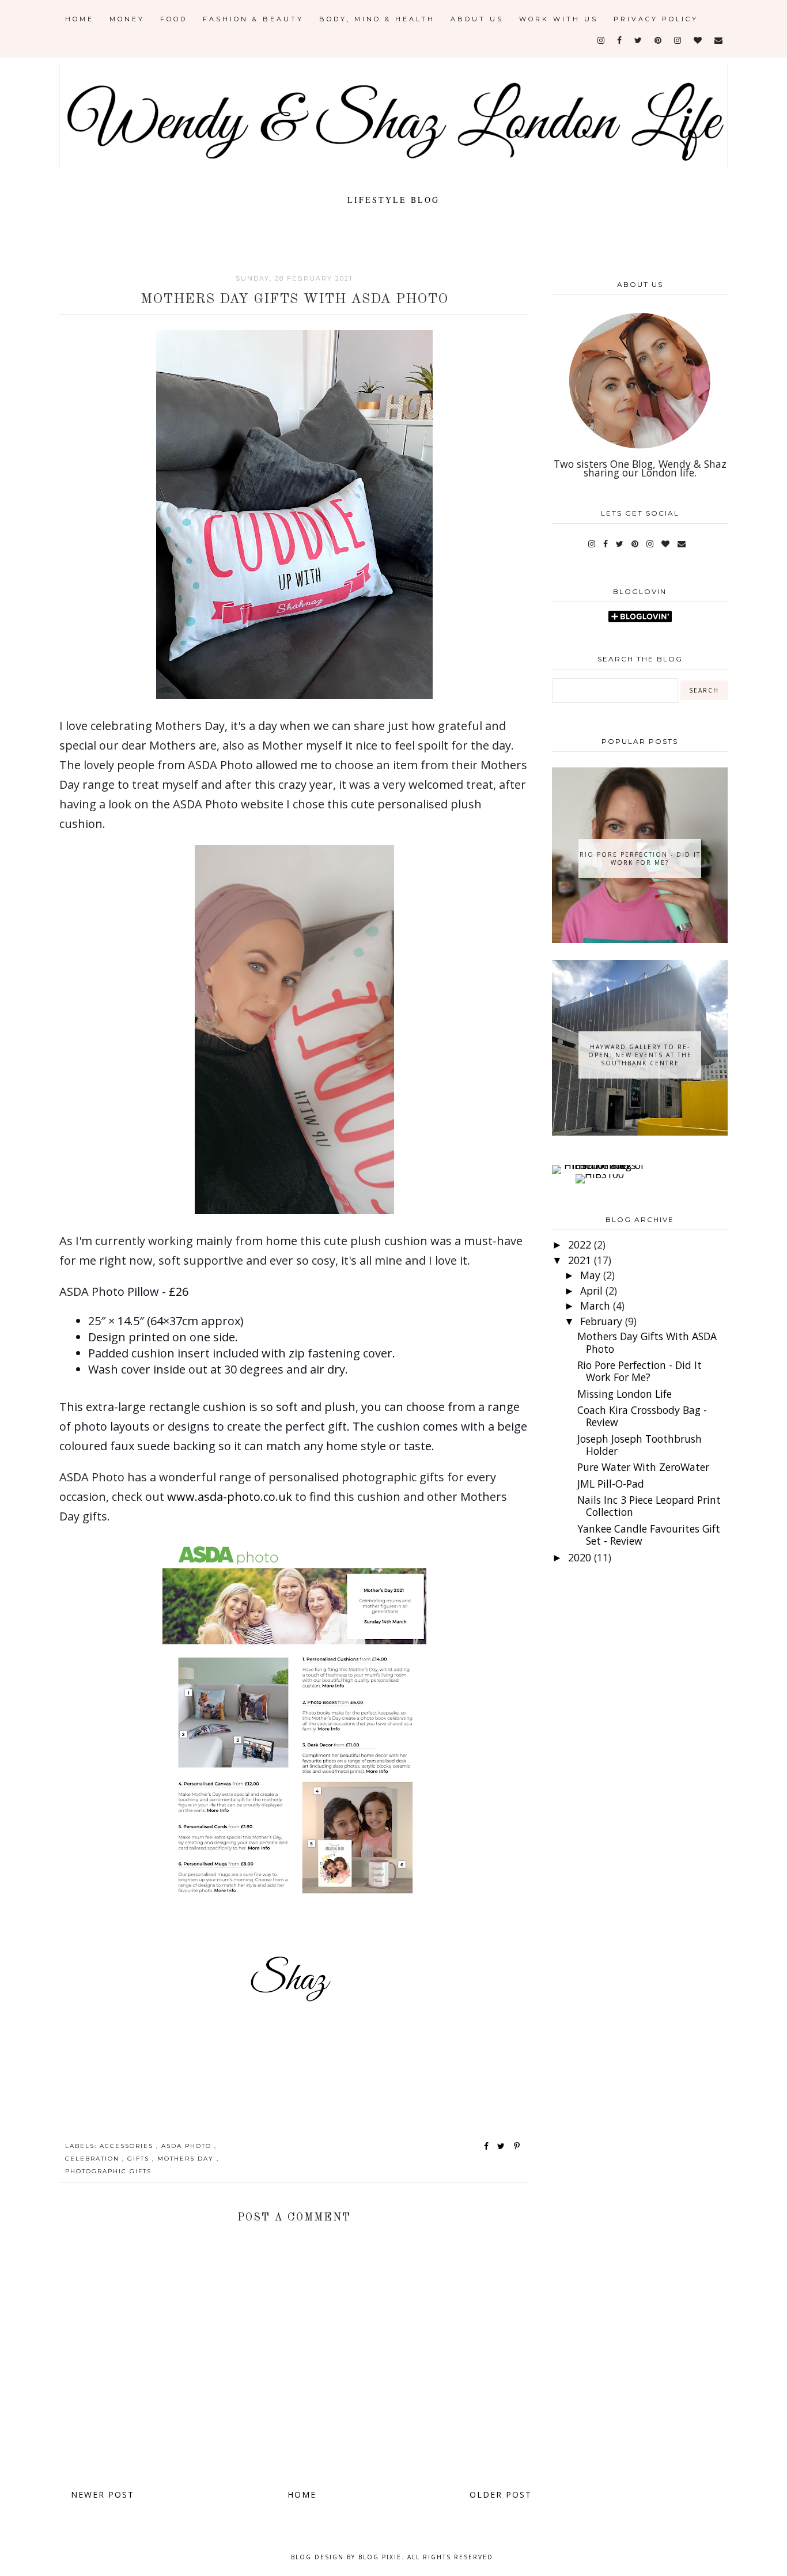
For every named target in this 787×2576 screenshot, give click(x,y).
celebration (94, 2159)
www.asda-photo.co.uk (230, 1497)
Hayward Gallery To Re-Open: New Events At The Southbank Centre (640, 1055)
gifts (140, 2159)
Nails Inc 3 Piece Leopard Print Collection (649, 1506)
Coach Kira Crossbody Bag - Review (642, 1416)
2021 (581, 1260)
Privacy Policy (656, 19)
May (592, 1275)
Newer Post (103, 2494)
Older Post (501, 2494)
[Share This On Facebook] (487, 2146)
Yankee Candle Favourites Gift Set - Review (649, 1535)
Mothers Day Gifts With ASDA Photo (647, 1342)
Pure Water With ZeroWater (643, 1467)
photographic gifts (108, 2171)
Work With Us (559, 19)
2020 (581, 1557)
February (603, 1321)
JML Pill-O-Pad (611, 1484)
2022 (581, 1245)
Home (80, 19)
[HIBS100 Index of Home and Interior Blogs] (599, 1165)
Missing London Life (625, 1394)
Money (127, 19)
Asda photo (188, 2146)
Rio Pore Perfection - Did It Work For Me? (640, 858)
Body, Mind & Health (377, 19)
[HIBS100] (600, 1174)
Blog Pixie (380, 2557)
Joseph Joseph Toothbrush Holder (640, 1445)
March (597, 1306)
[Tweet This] (503, 2146)
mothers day (187, 2159)
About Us (477, 19)
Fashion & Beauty (253, 19)
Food (174, 19)
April (593, 1291)
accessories (128, 2146)
